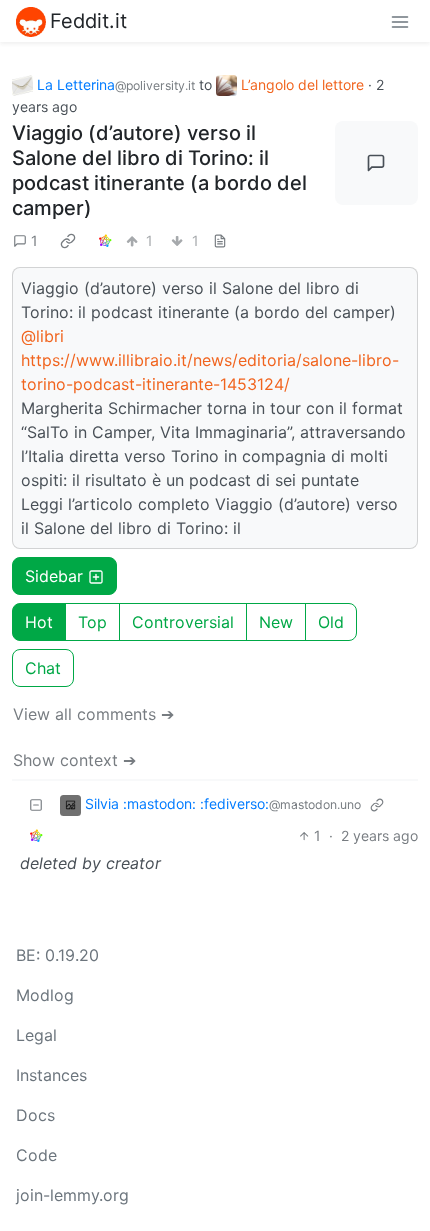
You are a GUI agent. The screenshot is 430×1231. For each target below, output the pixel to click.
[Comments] (377, 163)
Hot (39, 622)
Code (36, 1155)
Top (92, 622)
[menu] (400, 21)
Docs (35, 1115)
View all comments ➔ (93, 714)
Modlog (45, 995)
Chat (43, 668)
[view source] (220, 240)
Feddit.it (88, 21)
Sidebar (54, 576)
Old (331, 622)
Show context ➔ (74, 760)
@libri (42, 336)
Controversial (183, 622)
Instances (51, 1075)
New (276, 622)
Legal (36, 1035)
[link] (68, 240)
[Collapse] (36, 804)
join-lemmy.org (72, 1195)
